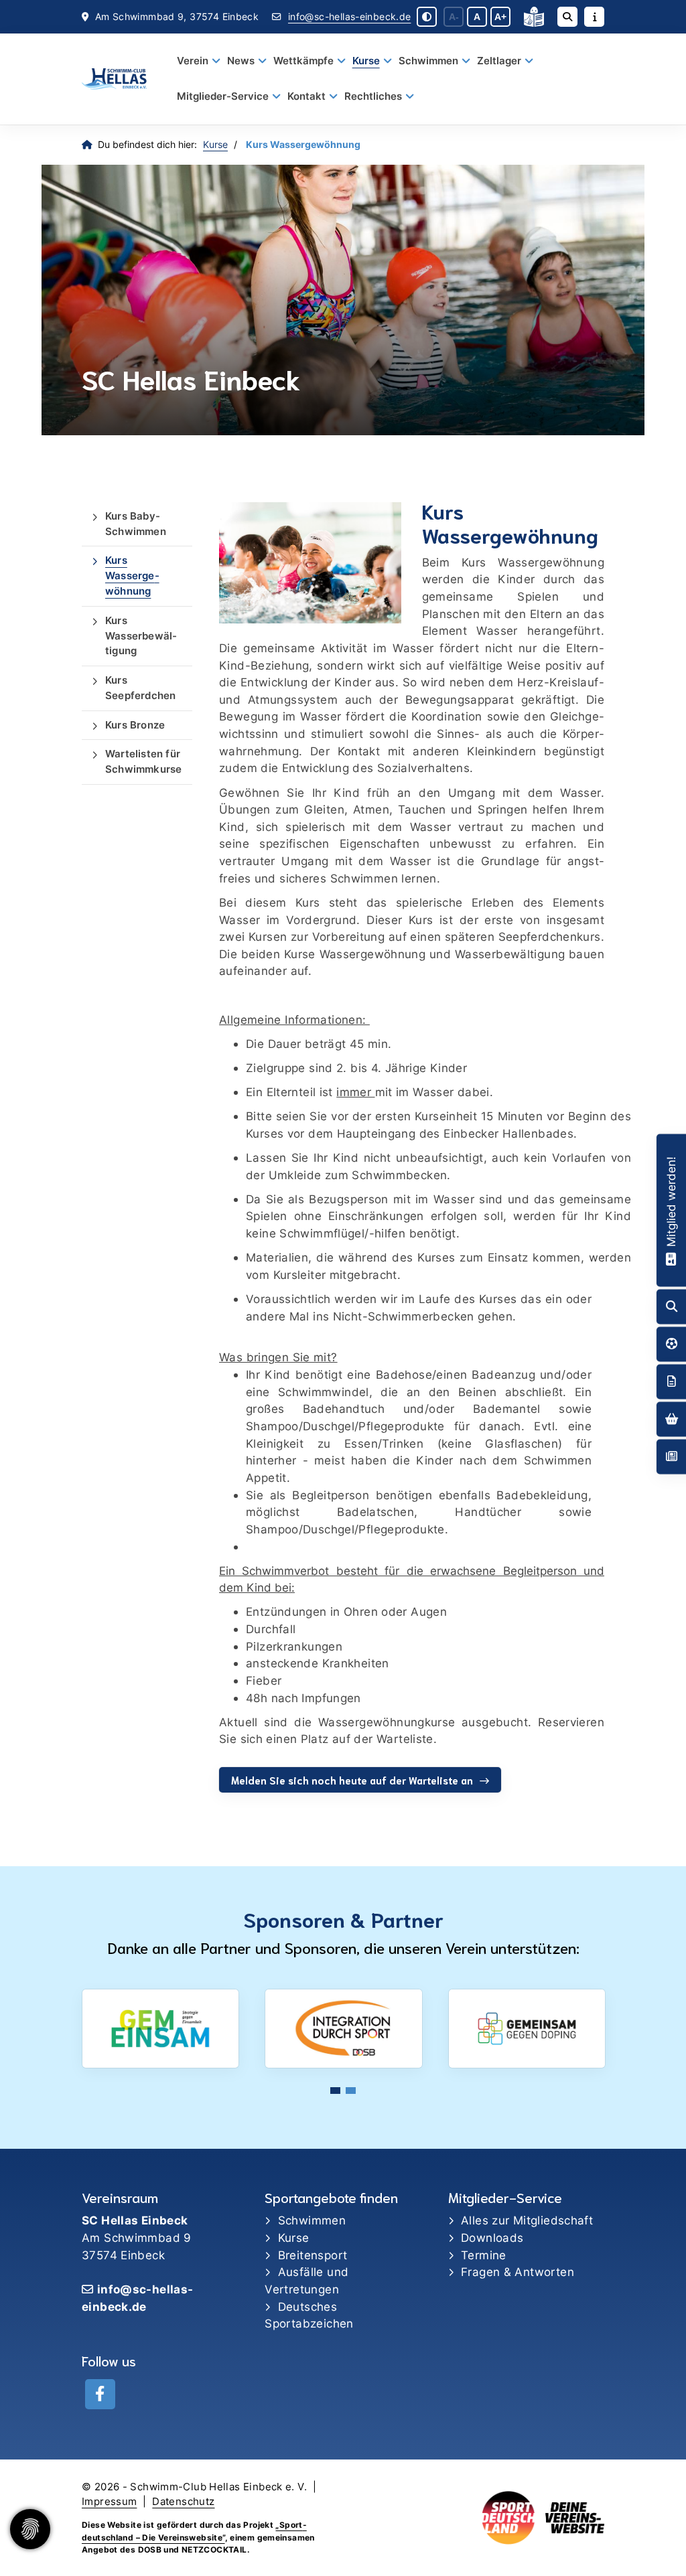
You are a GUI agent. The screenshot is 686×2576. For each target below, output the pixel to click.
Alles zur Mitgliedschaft (527, 2220)
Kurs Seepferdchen (140, 688)
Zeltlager (499, 61)
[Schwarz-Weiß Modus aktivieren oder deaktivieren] (427, 17)
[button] (335, 2091)
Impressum (109, 2502)
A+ (500, 17)
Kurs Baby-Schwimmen (136, 524)
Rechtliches (373, 96)
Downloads (492, 2238)
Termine (484, 2255)
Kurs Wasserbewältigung (141, 636)
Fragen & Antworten (518, 2272)
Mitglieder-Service (223, 96)
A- (454, 17)
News (241, 61)
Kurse (366, 61)
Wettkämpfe (303, 61)
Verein (193, 61)
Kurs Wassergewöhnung (132, 576)
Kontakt (306, 96)
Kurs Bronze (135, 725)
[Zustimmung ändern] (30, 2529)
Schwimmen (428, 61)
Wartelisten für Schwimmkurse (143, 761)
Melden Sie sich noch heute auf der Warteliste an (352, 1780)
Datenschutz (183, 2502)
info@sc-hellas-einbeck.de (350, 17)
